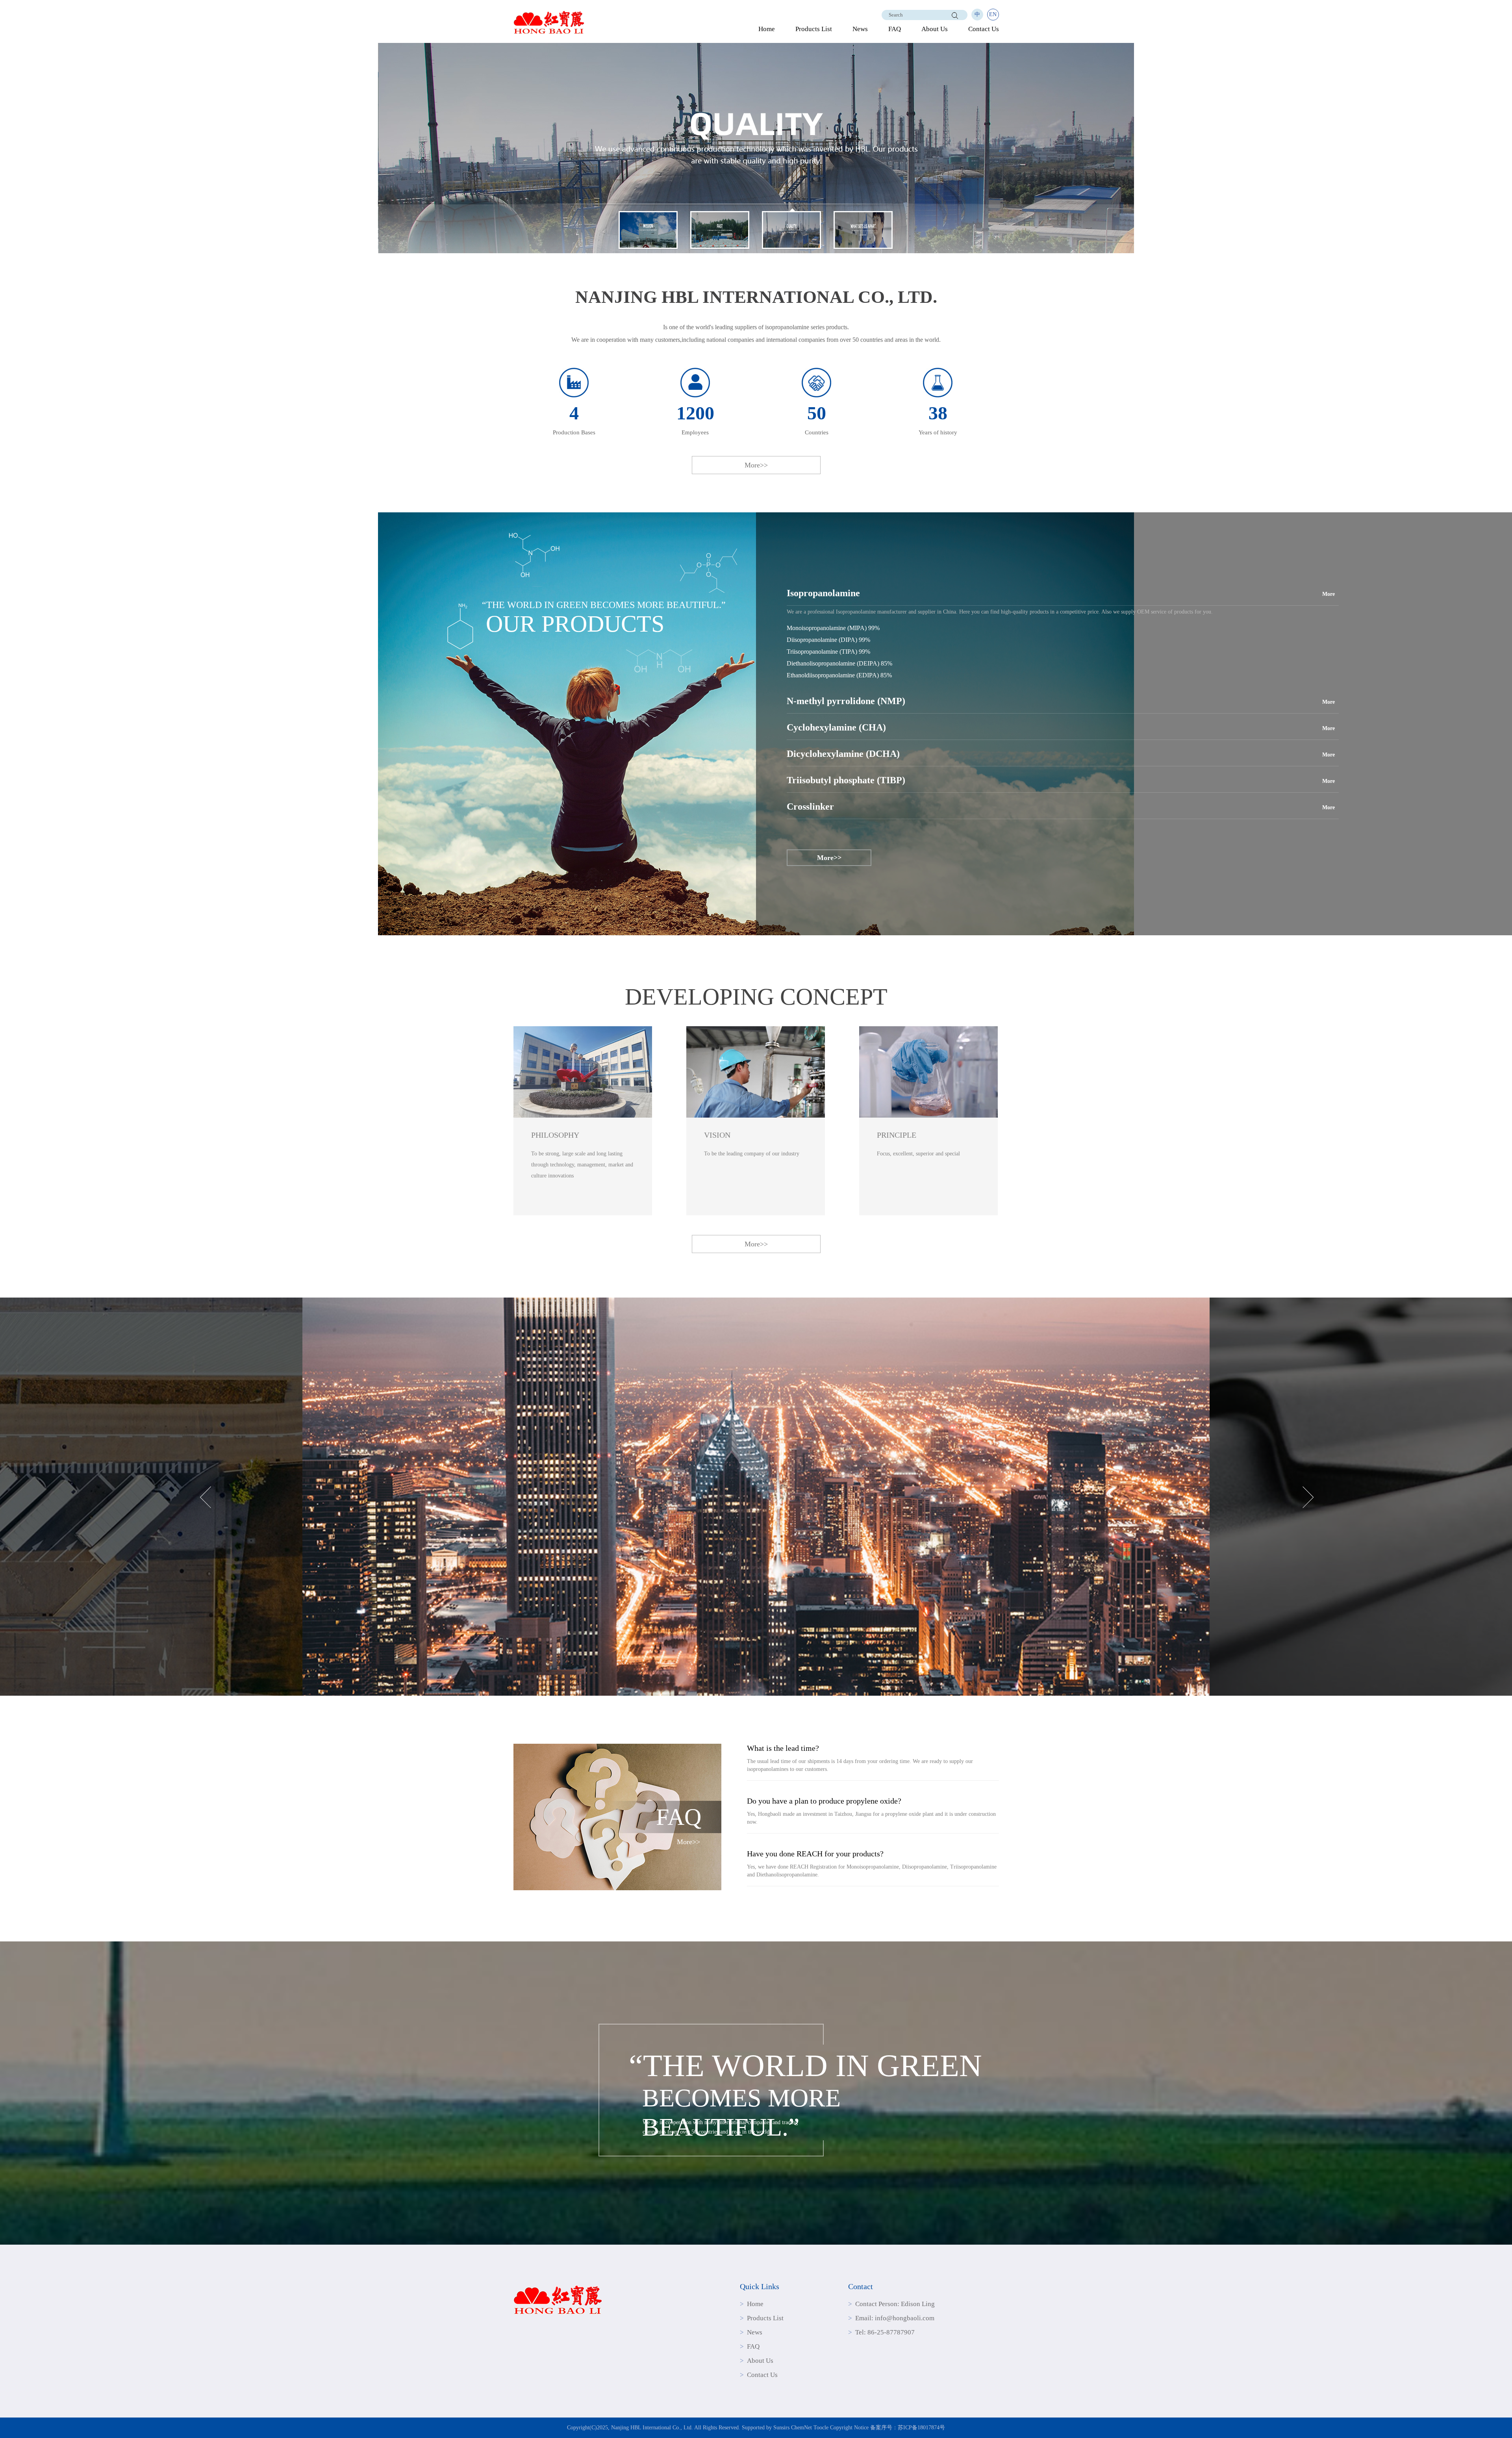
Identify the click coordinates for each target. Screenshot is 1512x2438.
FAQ (895, 29)
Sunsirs (781, 2428)
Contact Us (984, 29)
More (1329, 594)
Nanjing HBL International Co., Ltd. (652, 2428)
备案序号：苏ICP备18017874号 (908, 2428)
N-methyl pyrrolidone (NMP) (846, 701)
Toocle (821, 2428)
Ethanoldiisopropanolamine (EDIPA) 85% (839, 675)
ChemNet (801, 2428)
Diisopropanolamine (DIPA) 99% (828, 640)
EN (993, 14)
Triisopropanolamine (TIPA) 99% (828, 652)
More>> (756, 465)
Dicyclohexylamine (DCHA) (843, 754)
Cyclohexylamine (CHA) (836, 727)
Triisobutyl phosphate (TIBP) (846, 780)
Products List (814, 29)
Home (767, 29)
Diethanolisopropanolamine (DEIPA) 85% (839, 663)
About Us (935, 29)
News (860, 29)
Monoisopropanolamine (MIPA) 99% (833, 628)
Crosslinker (810, 806)
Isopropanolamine (823, 593)
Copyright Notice (849, 2428)
